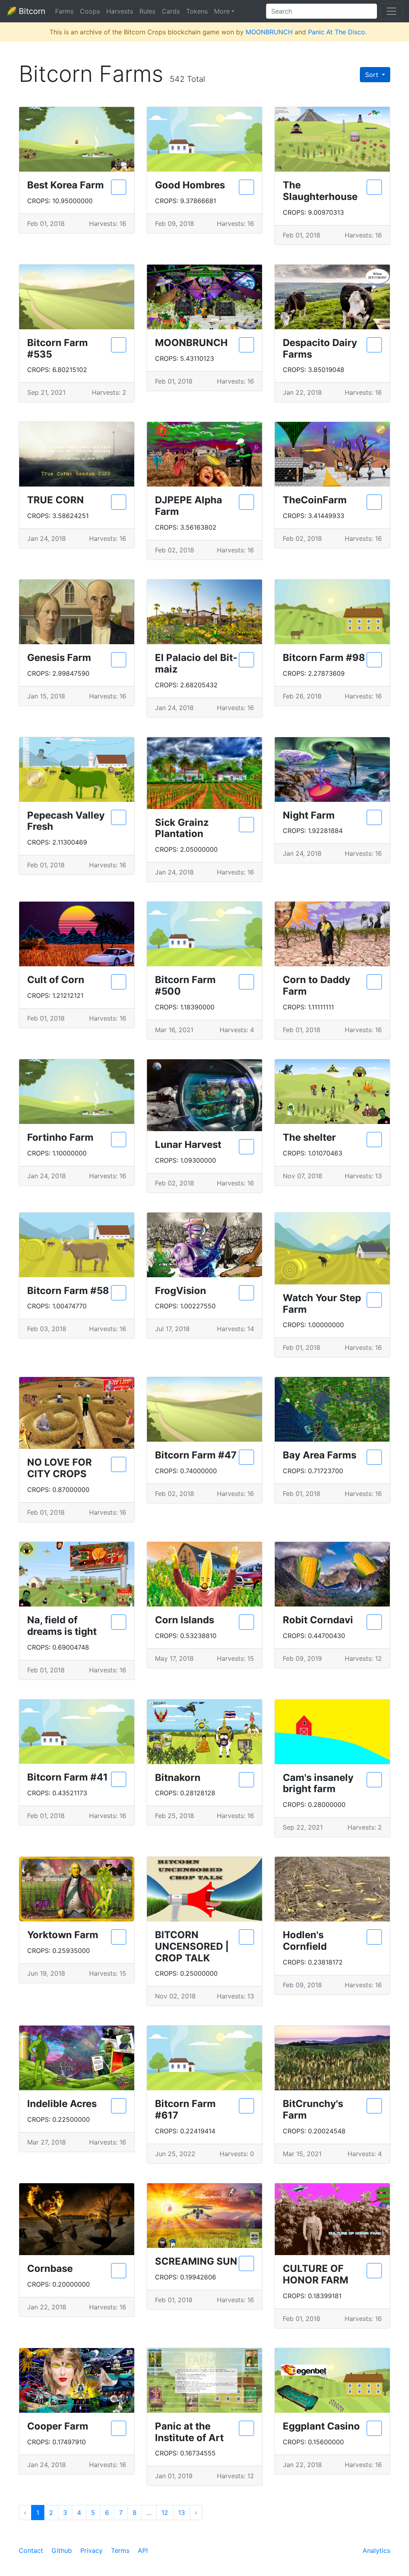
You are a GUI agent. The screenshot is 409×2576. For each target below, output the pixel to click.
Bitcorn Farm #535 (58, 348)
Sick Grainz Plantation (182, 828)
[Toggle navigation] (391, 11)
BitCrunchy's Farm (313, 2109)
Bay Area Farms (320, 1455)
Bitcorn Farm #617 (185, 2109)
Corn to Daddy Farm (317, 985)
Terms (120, 2550)
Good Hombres (190, 185)
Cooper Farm (58, 2426)
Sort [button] (373, 75)
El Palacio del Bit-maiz (196, 663)
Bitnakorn (178, 1778)
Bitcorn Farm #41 (68, 1777)
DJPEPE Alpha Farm (189, 506)
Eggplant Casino (321, 2426)
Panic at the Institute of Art (189, 2432)
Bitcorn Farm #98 (324, 658)
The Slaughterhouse (320, 191)
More (222, 11)
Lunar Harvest (188, 1145)
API (143, 2550)
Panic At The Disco (337, 32)
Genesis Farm (59, 658)
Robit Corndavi (318, 1620)
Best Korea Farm (66, 185)
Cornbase (50, 2268)
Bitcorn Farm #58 (68, 1291)
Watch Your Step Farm (322, 1304)
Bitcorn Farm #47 (196, 1455)
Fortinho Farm (60, 1137)
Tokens (197, 11)
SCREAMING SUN (196, 2261)
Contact (31, 2550)
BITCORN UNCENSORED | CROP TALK (192, 1946)
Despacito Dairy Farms (320, 348)
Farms (64, 11)
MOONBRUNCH (269, 32)
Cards (171, 11)
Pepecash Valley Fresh (66, 821)
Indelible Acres (62, 2104)
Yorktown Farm (63, 1935)
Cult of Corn (56, 980)
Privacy (91, 2550)
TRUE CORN (56, 500)
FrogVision (181, 1291)
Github (62, 2550)
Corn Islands (185, 1620)
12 (165, 2513)
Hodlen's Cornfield (305, 1941)
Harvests (120, 11)
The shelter (309, 1137)
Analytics (376, 2550)
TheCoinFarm (315, 500)
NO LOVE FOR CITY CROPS (60, 1468)
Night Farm (309, 815)
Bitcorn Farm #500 (185, 985)
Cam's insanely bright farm (318, 1783)
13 (182, 2513)
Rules (147, 11)
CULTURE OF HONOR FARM (316, 2274)
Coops (90, 11)
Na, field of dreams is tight (62, 1626)
